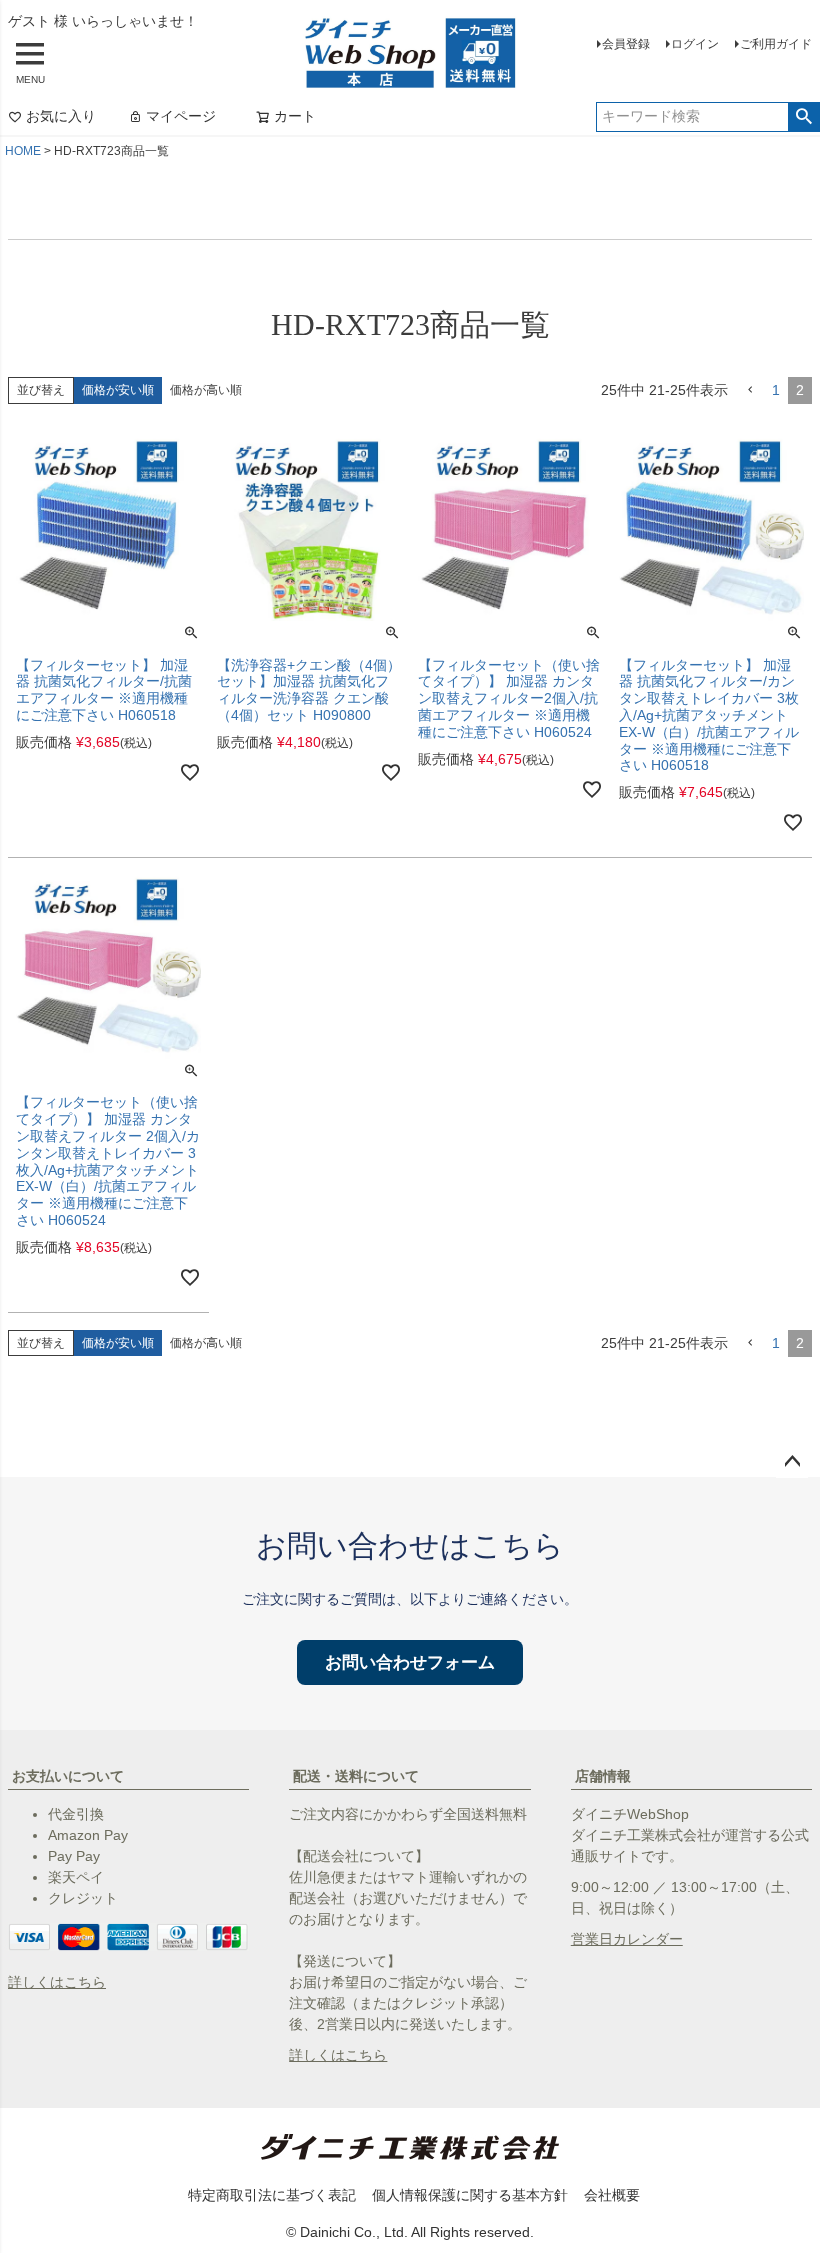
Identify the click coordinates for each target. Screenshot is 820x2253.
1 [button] (776, 390)
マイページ (181, 116)
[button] (750, 390)
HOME (23, 151)
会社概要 (612, 2195)
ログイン (695, 44)
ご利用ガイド (776, 44)
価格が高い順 (206, 390)
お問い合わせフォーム (410, 1662)
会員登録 (626, 44)
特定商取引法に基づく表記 (272, 2195)
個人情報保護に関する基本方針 (470, 2195)
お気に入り (61, 116)
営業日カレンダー (627, 1939)
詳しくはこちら (57, 1982)
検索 (803, 117)
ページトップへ (792, 1462)
